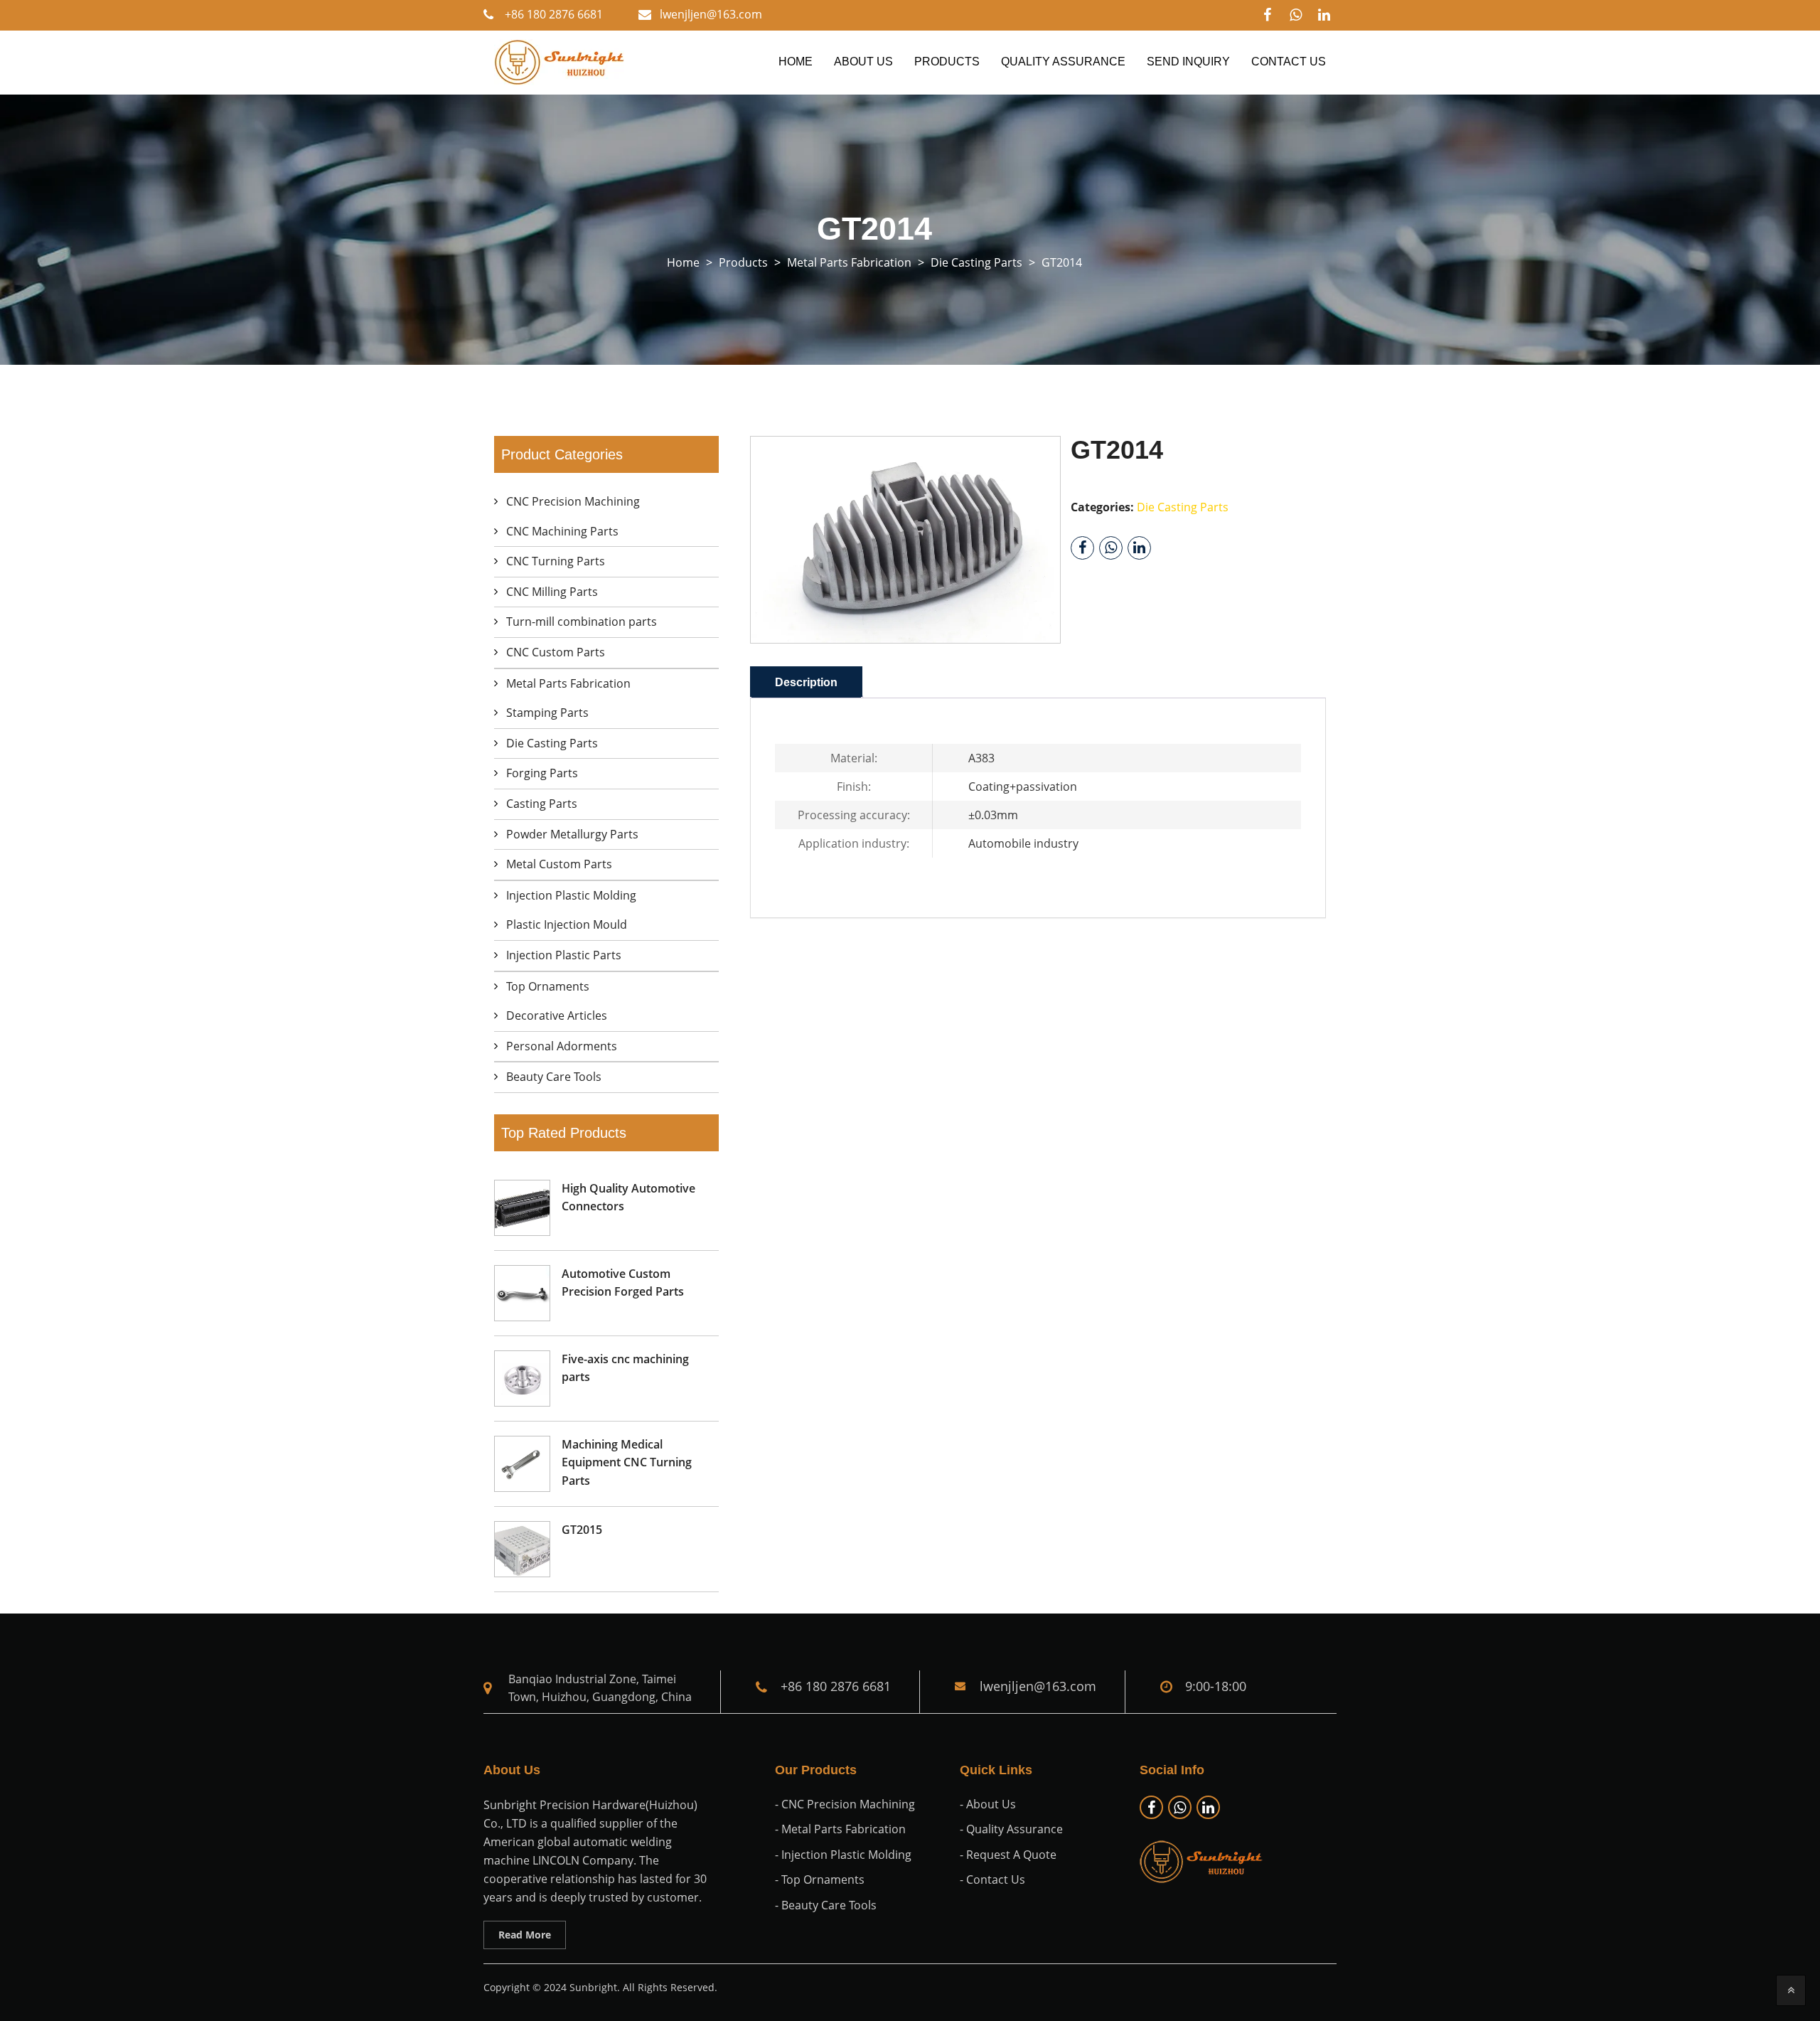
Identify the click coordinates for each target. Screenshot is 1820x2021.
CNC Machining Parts (562, 531)
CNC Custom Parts (556, 652)
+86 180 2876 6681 (554, 14)
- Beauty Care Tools (826, 1905)
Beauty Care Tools (554, 1077)
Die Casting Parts (552, 743)
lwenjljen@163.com (711, 14)
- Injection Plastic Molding (843, 1855)
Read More (525, 1935)
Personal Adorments (562, 1046)
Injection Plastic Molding (571, 895)
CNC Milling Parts (552, 592)
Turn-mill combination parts (582, 622)
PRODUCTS (947, 62)
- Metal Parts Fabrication (840, 1829)
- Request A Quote (1008, 1855)
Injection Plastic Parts (564, 955)
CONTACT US (1289, 62)
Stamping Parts (547, 713)
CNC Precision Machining (573, 501)
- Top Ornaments (820, 1879)
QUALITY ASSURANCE (1063, 62)
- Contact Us (992, 1879)
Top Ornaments (548, 986)
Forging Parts (542, 773)
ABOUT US (863, 62)
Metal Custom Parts (559, 864)
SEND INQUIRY (1188, 62)
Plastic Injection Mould (567, 924)
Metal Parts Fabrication (568, 683)
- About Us (988, 1804)
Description (806, 682)
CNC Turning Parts (556, 561)
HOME (796, 62)
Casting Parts (542, 804)
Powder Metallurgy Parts (572, 834)
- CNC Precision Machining (845, 1804)
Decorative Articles (557, 1015)
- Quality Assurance (1011, 1829)
